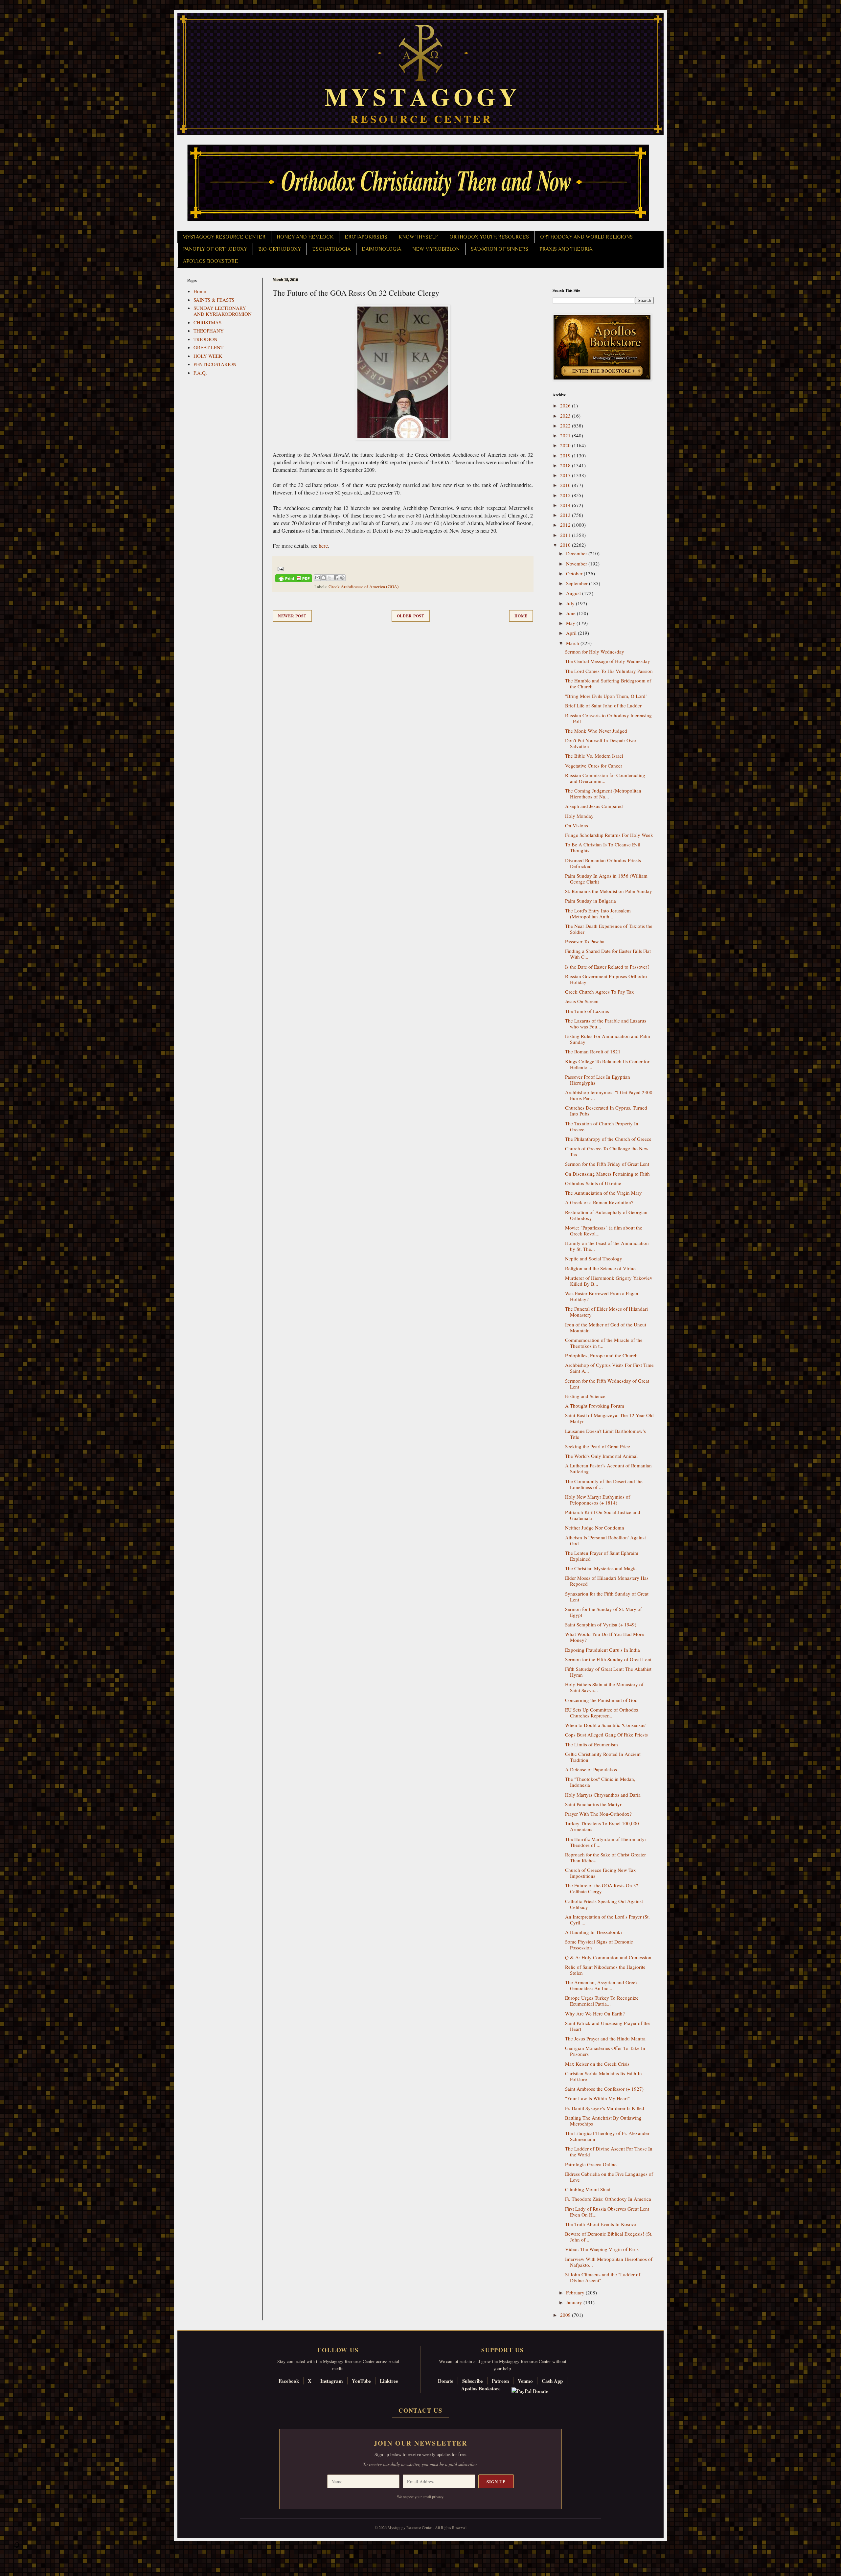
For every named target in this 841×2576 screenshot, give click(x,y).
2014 (566, 505)
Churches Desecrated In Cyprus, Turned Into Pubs (606, 1111)
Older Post (411, 616)
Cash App (552, 2381)
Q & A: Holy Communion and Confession (608, 1957)
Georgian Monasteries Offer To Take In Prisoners (605, 2051)
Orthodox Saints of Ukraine (593, 1183)
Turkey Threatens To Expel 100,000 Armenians (602, 1826)
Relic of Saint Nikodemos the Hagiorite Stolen (605, 1970)
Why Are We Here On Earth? (595, 2013)
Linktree (389, 2381)
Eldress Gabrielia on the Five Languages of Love (609, 2177)
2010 (566, 545)
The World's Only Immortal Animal (601, 1456)
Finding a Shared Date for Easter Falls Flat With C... (608, 954)
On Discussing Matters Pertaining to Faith (607, 1174)
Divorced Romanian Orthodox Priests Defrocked (603, 863)
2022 (566, 425)
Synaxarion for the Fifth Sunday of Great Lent (607, 1597)
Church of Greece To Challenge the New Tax (607, 1151)
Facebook (289, 2381)
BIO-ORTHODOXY (280, 249)
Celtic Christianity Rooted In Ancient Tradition (603, 1757)
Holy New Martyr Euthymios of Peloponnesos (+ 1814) (598, 1500)
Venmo (525, 2381)
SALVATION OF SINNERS (500, 249)
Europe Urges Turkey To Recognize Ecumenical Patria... (602, 2001)
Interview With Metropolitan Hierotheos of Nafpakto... (609, 2262)
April (572, 633)
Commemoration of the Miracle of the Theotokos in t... (604, 1343)
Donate (446, 2381)
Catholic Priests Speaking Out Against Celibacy (604, 1904)
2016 (566, 485)
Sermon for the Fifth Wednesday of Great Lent (607, 1384)
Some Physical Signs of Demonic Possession (599, 1944)
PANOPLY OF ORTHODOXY (215, 249)
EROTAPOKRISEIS (366, 237)
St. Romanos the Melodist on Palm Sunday (609, 891)
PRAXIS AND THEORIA (566, 249)
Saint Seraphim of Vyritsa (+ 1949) (601, 1624)
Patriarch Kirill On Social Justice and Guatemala (603, 1515)
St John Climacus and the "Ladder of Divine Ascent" (603, 2277)
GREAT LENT (208, 347)
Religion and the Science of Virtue (600, 1268)
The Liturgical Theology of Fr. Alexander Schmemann (607, 2136)
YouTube (361, 2381)
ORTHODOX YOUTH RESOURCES (489, 237)
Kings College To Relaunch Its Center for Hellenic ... (607, 1064)
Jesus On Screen (582, 1001)
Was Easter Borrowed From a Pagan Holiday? (602, 1296)
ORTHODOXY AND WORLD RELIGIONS (586, 237)
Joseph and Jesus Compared (594, 806)
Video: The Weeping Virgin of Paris (602, 2249)
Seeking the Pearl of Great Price (598, 1446)
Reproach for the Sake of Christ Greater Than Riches (605, 1857)
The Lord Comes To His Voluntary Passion (609, 671)
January (575, 2302)
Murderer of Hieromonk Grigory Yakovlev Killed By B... (609, 1281)
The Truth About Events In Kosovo (601, 2224)
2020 (566, 445)
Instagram (332, 2381)
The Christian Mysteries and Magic (601, 1568)
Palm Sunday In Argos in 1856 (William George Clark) (606, 879)
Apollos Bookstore (481, 2388)
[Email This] (317, 578)
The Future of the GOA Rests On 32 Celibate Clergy (602, 1888)
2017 (566, 475)
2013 (566, 515)
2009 (566, 2315)
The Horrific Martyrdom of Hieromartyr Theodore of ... (606, 1842)
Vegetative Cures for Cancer (594, 766)
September (578, 583)
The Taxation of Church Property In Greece (602, 1126)
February (576, 2292)
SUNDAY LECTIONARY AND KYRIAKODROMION (223, 311)
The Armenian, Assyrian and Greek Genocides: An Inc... (602, 1985)
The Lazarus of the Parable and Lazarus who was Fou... (606, 1023)
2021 (566, 435)
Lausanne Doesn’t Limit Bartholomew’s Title (605, 1434)
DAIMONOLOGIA (381, 249)
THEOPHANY (209, 331)
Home (521, 616)
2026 (566, 405)
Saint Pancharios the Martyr (593, 1804)
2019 (566, 455)
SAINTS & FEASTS (214, 300)
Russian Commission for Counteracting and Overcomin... (605, 778)
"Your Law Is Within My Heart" (597, 2098)
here (323, 546)
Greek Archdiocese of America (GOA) (364, 586)
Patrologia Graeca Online (591, 2164)
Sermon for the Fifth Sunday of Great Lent (608, 1659)
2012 (566, 525)
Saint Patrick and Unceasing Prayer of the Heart (607, 2026)
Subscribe (473, 2381)
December (577, 553)
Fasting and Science (585, 1396)
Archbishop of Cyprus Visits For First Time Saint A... (609, 1368)
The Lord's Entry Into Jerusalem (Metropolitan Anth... (598, 913)
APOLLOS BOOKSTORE (211, 261)
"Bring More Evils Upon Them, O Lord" (606, 696)
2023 (566, 416)
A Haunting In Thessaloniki (593, 1932)
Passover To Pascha (585, 941)
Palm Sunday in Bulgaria (591, 901)
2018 (566, 465)
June (571, 613)
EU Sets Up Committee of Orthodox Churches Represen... (602, 1713)
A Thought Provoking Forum (595, 1406)
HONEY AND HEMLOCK (305, 237)
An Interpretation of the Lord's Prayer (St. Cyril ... (607, 1920)
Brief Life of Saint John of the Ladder (603, 705)
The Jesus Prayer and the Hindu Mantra (605, 2038)
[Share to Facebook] (336, 578)
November (577, 563)
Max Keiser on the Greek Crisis (597, 2064)
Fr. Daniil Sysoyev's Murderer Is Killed (605, 2108)
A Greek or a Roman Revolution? (599, 1202)
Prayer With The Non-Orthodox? (598, 1814)
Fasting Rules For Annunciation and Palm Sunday (608, 1039)
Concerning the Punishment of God (601, 1700)
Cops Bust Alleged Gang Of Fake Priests (606, 1735)
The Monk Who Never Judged (596, 731)
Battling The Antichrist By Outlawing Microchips (603, 2121)
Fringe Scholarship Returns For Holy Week (609, 835)
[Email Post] (279, 568)
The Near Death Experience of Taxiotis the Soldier (609, 929)
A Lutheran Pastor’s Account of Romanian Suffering (608, 1468)
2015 (566, 495)
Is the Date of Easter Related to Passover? (607, 967)
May (571, 623)
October (575, 573)
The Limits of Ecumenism (591, 1744)
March (573, 643)
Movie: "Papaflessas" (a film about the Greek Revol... (604, 1230)
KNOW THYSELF (418, 237)
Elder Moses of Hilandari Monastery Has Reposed (607, 1581)
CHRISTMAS (207, 322)
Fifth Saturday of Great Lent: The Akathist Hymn (608, 1672)
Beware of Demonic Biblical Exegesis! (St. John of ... (609, 2237)
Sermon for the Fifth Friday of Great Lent (607, 1164)
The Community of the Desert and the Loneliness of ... (604, 1484)
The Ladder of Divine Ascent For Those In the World (609, 2151)
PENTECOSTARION (215, 364)
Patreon (500, 2381)
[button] (17, 2546)
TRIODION (205, 339)
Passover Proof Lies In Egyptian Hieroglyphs (598, 1080)
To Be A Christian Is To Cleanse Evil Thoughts (603, 847)
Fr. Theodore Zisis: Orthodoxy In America (608, 2199)
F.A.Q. (200, 373)
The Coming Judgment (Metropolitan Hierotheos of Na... (603, 793)
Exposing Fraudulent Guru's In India (602, 1650)
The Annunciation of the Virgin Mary (603, 1193)
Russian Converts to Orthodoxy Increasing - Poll (608, 718)
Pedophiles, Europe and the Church (601, 1355)
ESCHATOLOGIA (331, 249)
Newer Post (292, 616)
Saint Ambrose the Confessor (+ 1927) (604, 2089)
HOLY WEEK (208, 356)
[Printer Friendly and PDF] (294, 579)
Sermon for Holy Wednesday (595, 652)
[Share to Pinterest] (342, 578)
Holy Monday (579, 816)
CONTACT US (420, 2410)
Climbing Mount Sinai (588, 2189)
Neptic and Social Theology (594, 1258)
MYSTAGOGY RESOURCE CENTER (224, 237)
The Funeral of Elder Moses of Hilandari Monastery (606, 1312)
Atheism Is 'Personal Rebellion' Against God (605, 1540)
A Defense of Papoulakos (591, 1769)
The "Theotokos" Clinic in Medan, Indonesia (600, 1782)
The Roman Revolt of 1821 (593, 1051)
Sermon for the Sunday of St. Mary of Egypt (603, 1612)
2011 (566, 535)
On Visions (577, 825)
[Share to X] (330, 578)
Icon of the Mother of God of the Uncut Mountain (606, 1327)
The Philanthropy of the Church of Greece (608, 1139)
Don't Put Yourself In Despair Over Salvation (601, 743)
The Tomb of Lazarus (587, 1011)
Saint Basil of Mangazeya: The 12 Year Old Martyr (609, 1418)
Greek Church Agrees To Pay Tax (600, 992)
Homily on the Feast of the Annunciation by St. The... (607, 1246)
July (571, 603)
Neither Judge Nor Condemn (595, 1528)
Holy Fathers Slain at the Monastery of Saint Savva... (604, 1687)
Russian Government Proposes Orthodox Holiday (606, 979)
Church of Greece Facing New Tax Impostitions (601, 1873)
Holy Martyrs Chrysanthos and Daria (603, 1795)
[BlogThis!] (324, 578)
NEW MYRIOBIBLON (436, 249)
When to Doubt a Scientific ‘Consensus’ (606, 1725)
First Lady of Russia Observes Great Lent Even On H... (607, 2212)
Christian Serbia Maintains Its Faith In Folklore (603, 2076)
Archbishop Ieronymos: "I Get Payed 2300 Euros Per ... (609, 1095)
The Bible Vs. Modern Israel (594, 756)
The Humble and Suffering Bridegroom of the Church (608, 683)
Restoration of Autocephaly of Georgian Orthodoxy (606, 1215)
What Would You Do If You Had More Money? (604, 1637)
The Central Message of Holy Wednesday (608, 661)
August (574, 593)
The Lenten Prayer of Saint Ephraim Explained (602, 1556)
